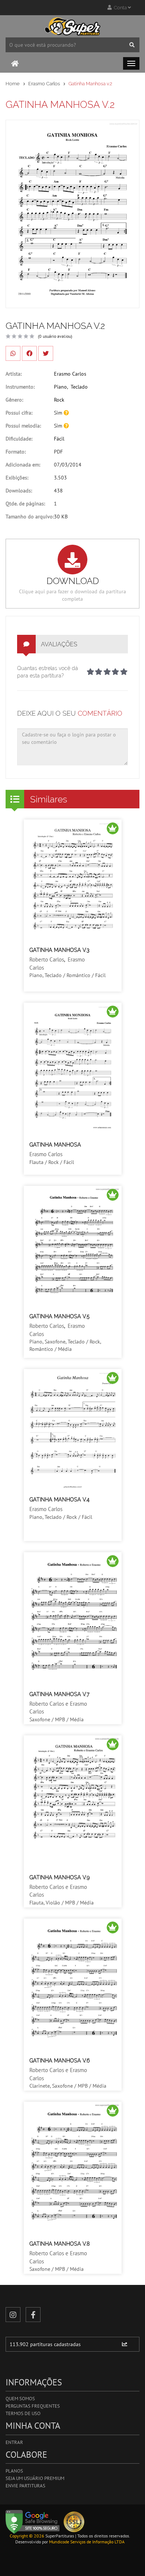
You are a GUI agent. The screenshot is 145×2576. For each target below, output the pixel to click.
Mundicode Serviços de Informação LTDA (87, 2542)
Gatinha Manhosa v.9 (59, 1877)
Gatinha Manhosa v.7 (59, 1694)
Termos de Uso (23, 2413)
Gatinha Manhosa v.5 (59, 1316)
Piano (60, 387)
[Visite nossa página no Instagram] (13, 2315)
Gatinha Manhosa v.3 (59, 950)
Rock (59, 400)
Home (13, 84)
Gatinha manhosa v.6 (59, 2061)
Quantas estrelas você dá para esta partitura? (48, 672)
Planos (14, 2471)
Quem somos (20, 2399)
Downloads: (19, 491)
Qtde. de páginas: (25, 504)
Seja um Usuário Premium (35, 2478)
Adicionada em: (23, 465)
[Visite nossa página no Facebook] (33, 2315)
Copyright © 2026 (27, 2536)
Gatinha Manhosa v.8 (59, 2244)
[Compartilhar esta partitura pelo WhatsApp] (13, 353)
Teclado (79, 387)
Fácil (59, 439)
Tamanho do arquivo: (30, 517)
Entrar (14, 2442)
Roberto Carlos (47, 959)
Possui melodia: (23, 426)
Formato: (16, 452)
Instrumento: (20, 387)
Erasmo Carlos (44, 84)
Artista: (14, 374)
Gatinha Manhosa (55, 1145)
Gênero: (14, 400)
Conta (120, 8)
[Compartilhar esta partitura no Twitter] (46, 353)
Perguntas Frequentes (33, 2406)
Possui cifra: (19, 413)
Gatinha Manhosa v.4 (59, 1500)
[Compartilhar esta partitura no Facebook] (29, 353)
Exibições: (17, 478)
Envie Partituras (25, 2486)
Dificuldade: (19, 439)
